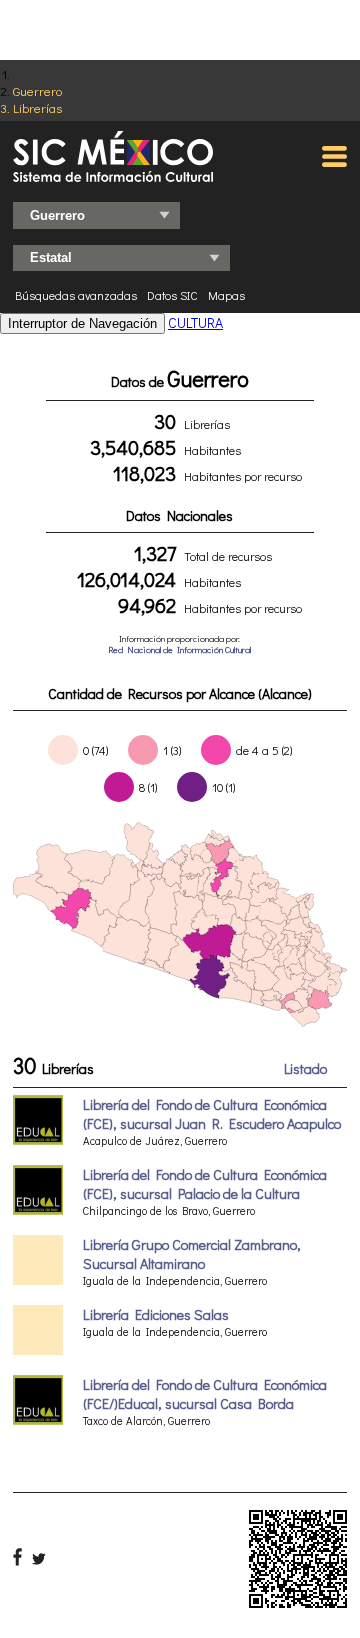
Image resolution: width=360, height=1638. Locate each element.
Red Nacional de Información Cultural (179, 649)
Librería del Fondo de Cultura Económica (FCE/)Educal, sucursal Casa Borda (205, 1394)
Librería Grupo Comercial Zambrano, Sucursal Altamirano (192, 1254)
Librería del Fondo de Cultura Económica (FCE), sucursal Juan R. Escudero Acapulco (212, 1114)
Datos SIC (172, 295)
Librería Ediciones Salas (156, 1314)
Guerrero (37, 90)
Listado (305, 1068)
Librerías (37, 107)
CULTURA (195, 322)
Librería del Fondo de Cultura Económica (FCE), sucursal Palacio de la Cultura (205, 1184)
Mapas (226, 295)
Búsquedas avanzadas (76, 295)
